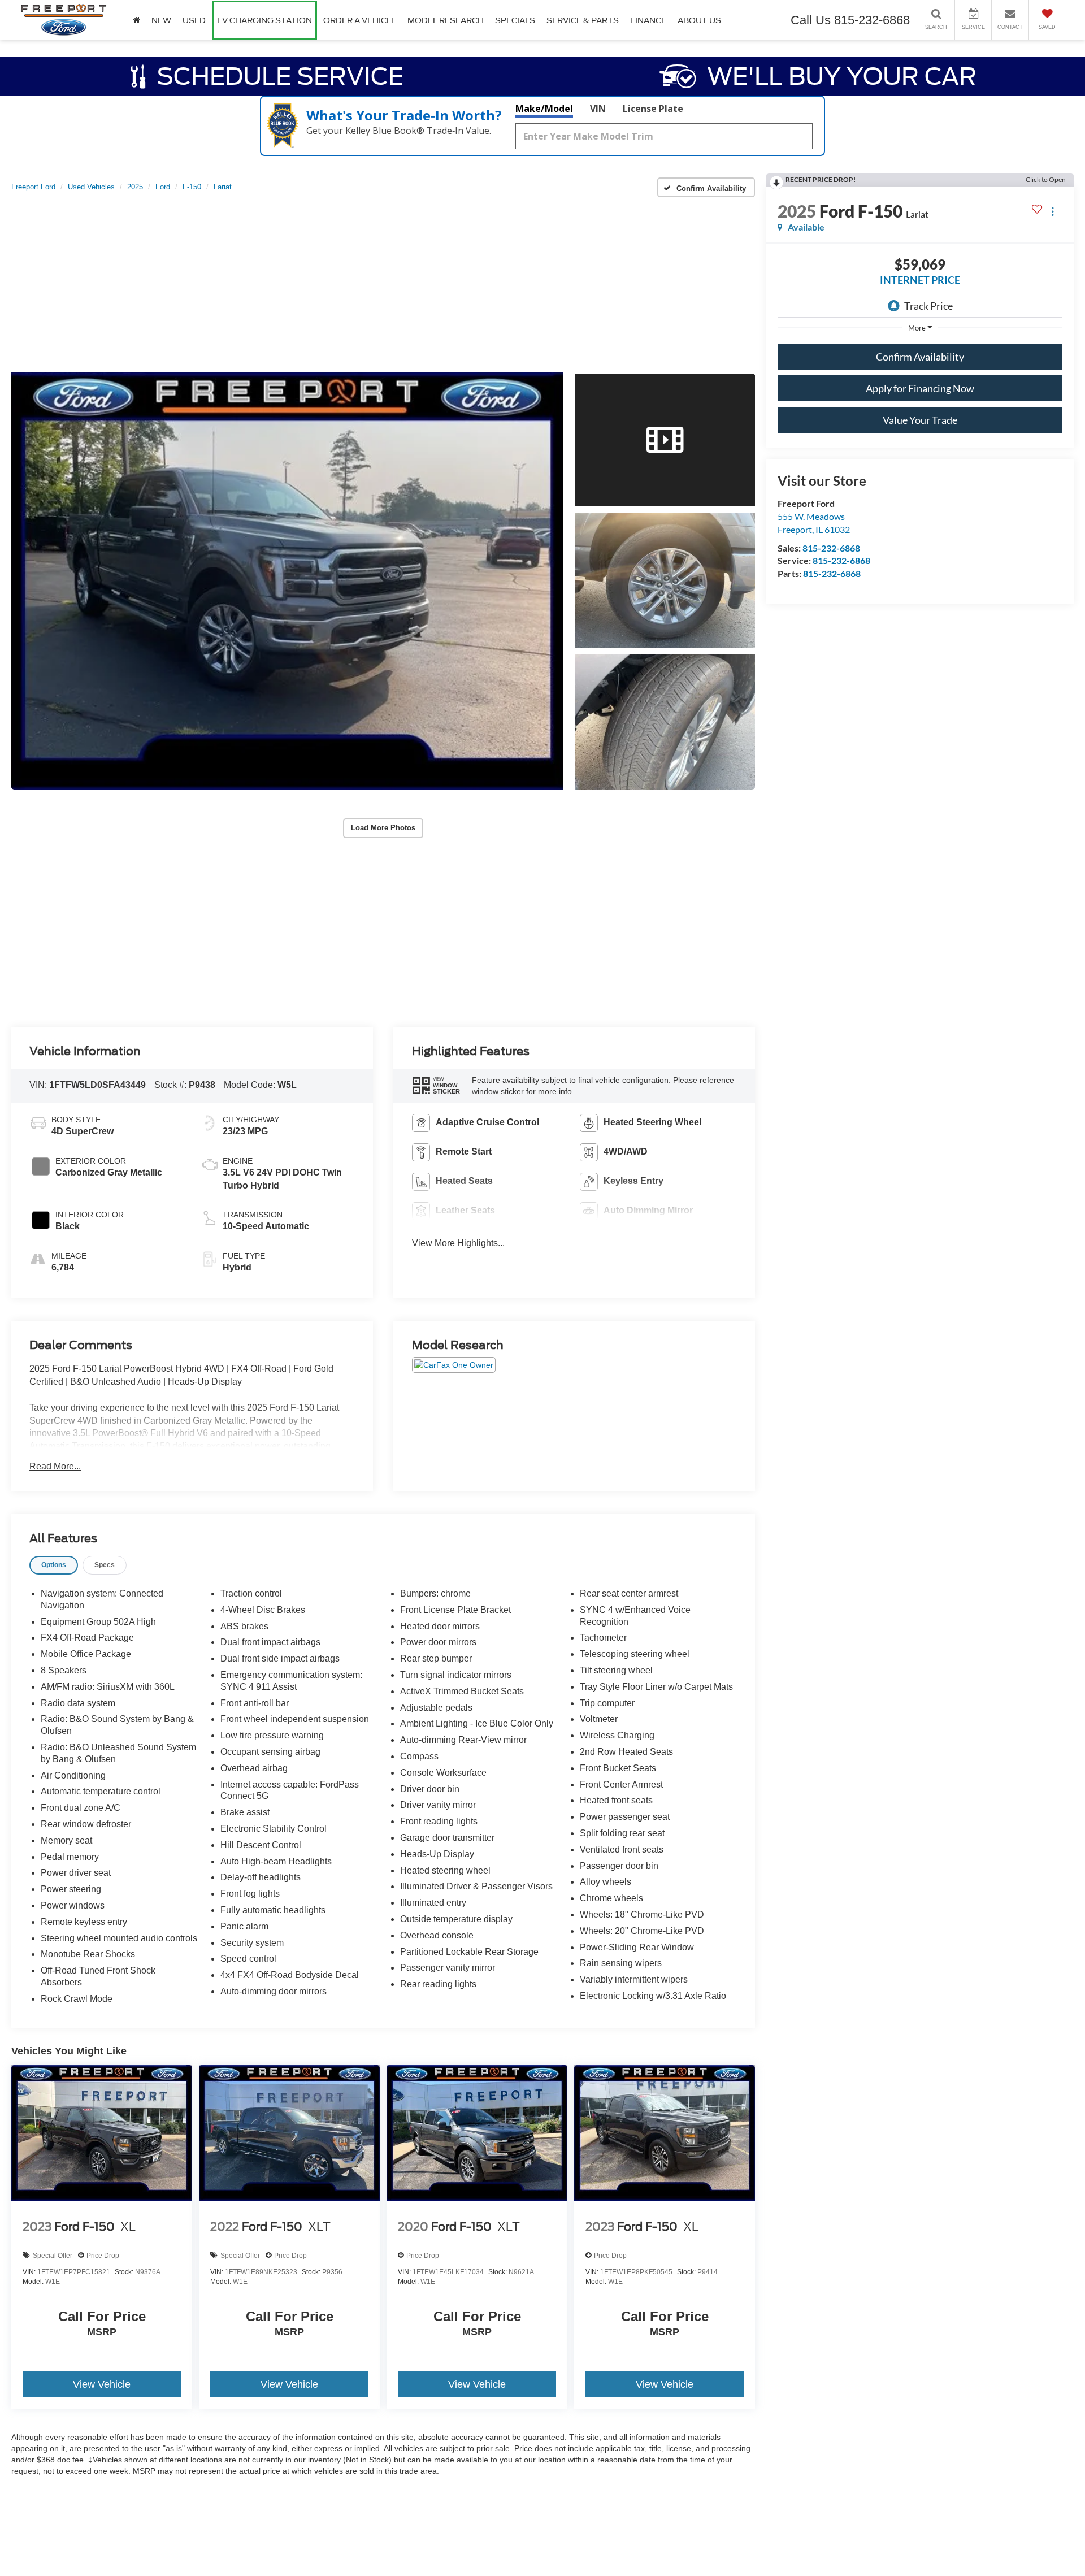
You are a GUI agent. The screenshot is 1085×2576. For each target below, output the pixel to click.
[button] (287, 581)
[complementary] (1051, 2542)
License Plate (653, 109)
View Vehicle (102, 2384)
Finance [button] (648, 20)
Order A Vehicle (360, 20)
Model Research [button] (446, 20)
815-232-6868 (831, 548)
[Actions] (1053, 211)
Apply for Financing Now (920, 388)
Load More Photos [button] (383, 828)
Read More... (55, 1466)
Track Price (928, 306)
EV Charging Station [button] (264, 20)
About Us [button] (699, 20)
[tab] (54, 1565)
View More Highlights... (458, 1243)
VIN (598, 109)
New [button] (161, 20)
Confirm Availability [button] (920, 357)
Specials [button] (515, 20)
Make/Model (544, 109)
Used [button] (194, 20)
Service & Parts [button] (583, 20)
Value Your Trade (920, 420)
